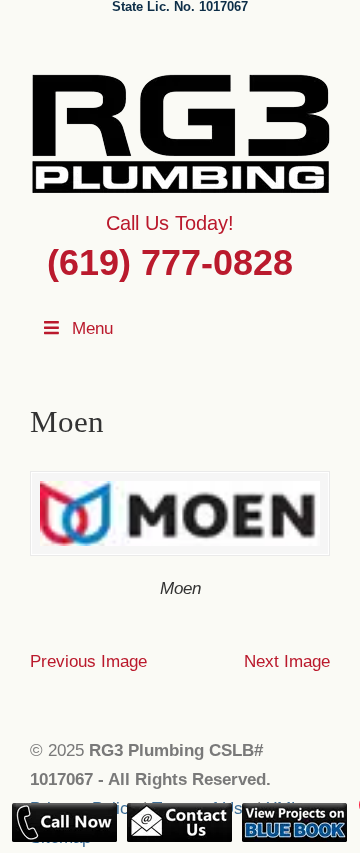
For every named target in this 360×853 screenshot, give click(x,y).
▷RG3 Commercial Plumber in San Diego (180, 131)
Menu (92, 328)
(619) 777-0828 (170, 262)
